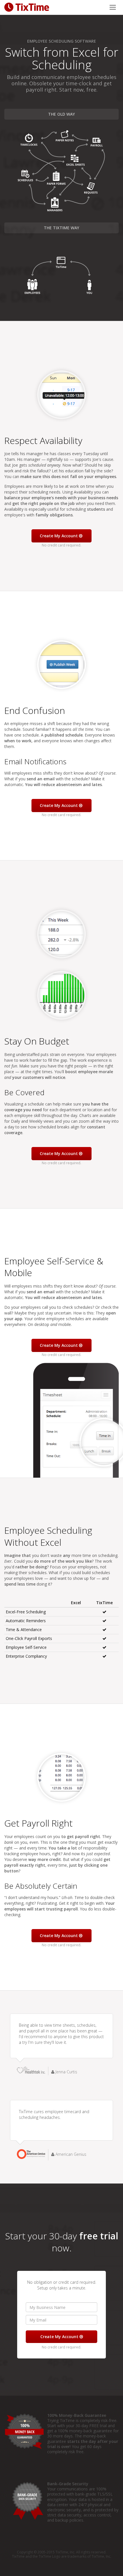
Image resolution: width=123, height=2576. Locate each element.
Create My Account (59, 536)
